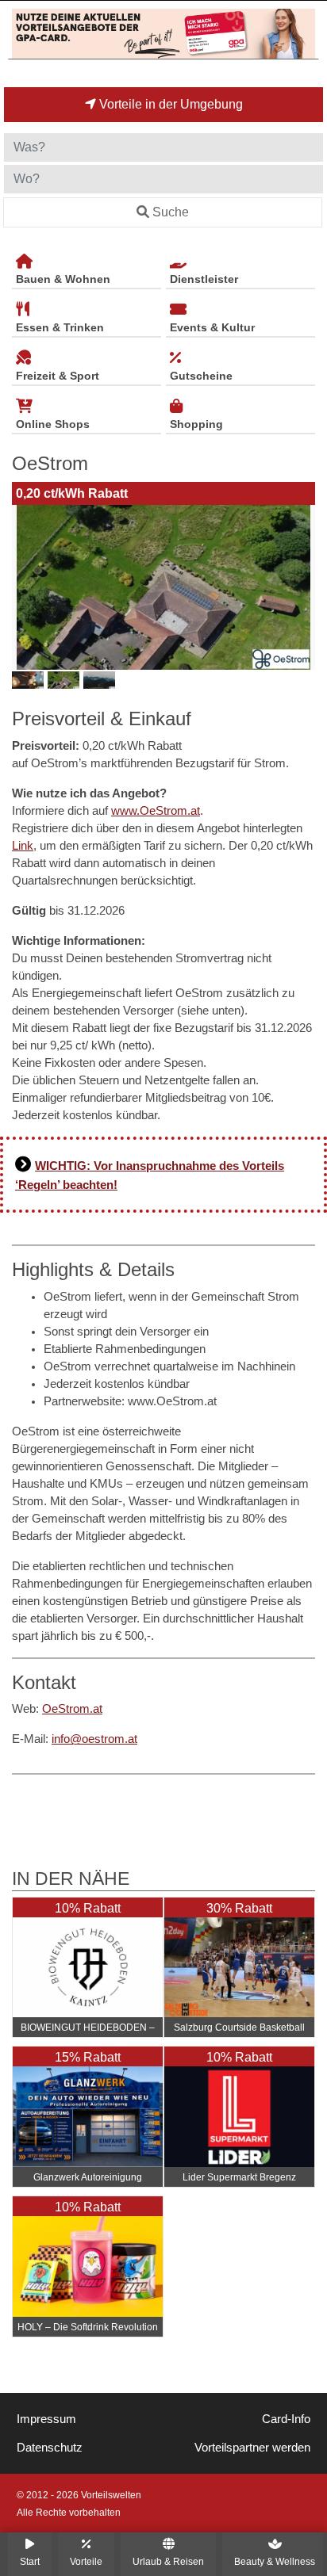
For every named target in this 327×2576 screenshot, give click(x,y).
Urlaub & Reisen (168, 2561)
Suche (171, 212)
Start (30, 2561)
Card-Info (286, 2419)
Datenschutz (50, 2448)
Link (23, 846)
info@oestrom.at (94, 1739)
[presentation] (27, 587)
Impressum (46, 2419)
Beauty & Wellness (275, 2561)
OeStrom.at (72, 1709)
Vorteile (86, 2561)
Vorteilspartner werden (252, 2448)
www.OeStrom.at (156, 811)
